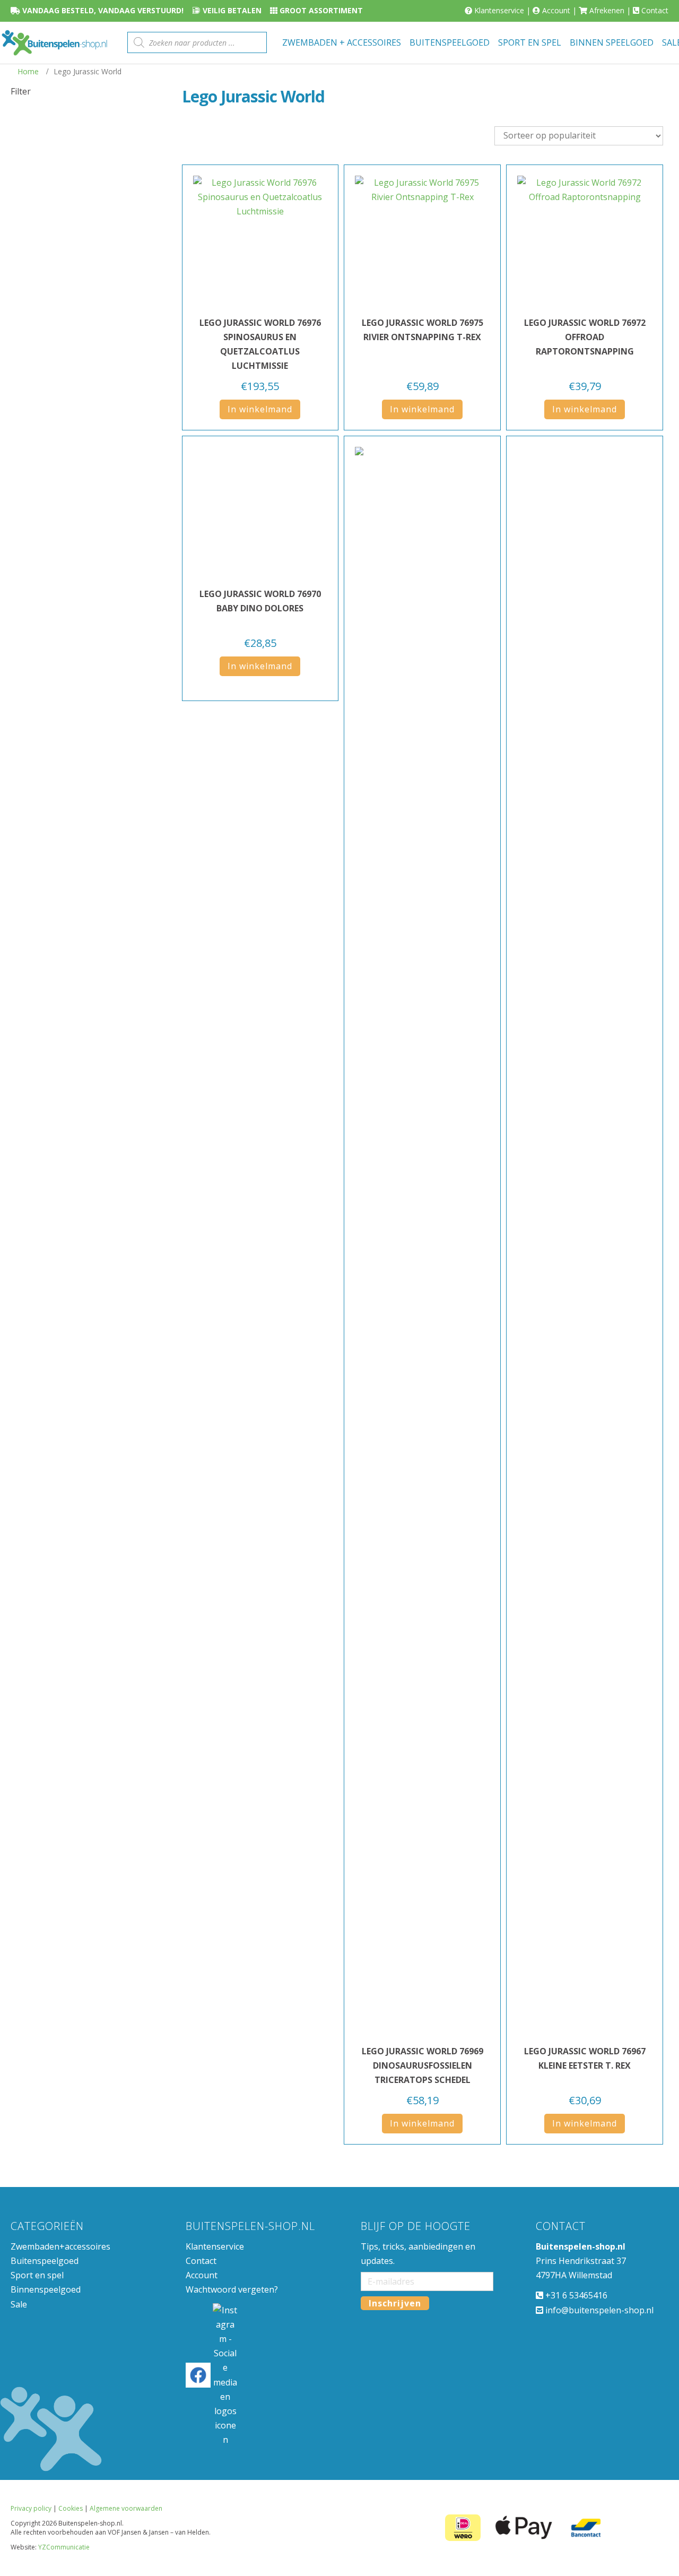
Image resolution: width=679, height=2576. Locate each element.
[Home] (54, 43)
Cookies (71, 2511)
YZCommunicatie (64, 2550)
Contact (655, 10)
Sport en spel (37, 2275)
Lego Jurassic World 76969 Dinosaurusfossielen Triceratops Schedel (423, 2065)
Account (556, 10)
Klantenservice (499, 10)
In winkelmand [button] (260, 409)
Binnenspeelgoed (46, 2289)
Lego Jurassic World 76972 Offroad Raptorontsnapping (585, 337)
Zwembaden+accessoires (60, 2246)
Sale (19, 2304)
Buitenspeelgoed (45, 2261)
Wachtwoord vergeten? (232, 2289)
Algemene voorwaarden (126, 2511)
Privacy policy (31, 2511)
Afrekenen (607, 10)
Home (28, 71)
